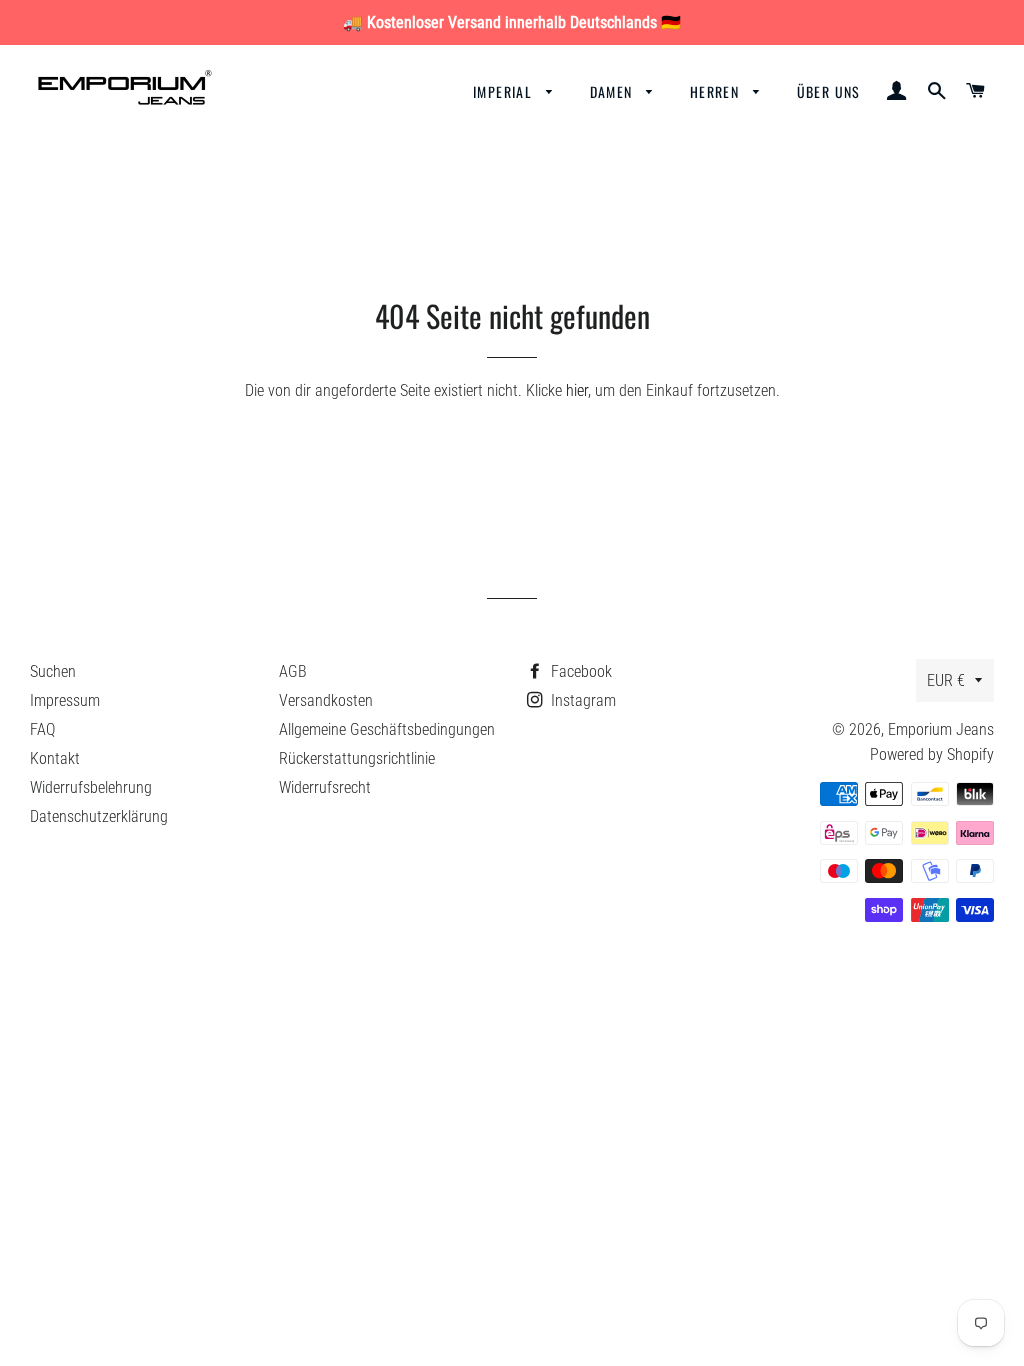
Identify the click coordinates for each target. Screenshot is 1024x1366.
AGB (293, 671)
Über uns (829, 91)
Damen (613, 91)
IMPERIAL (505, 91)
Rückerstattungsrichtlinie (357, 758)
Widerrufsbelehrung (91, 787)
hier (577, 390)
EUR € (946, 680)
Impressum (65, 700)
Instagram (581, 700)
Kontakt (55, 758)
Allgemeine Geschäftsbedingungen (387, 729)
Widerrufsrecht (325, 787)
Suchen (53, 671)
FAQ (42, 729)
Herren (717, 91)
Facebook (579, 671)
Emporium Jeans (941, 729)
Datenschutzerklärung (99, 816)
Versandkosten (326, 700)
